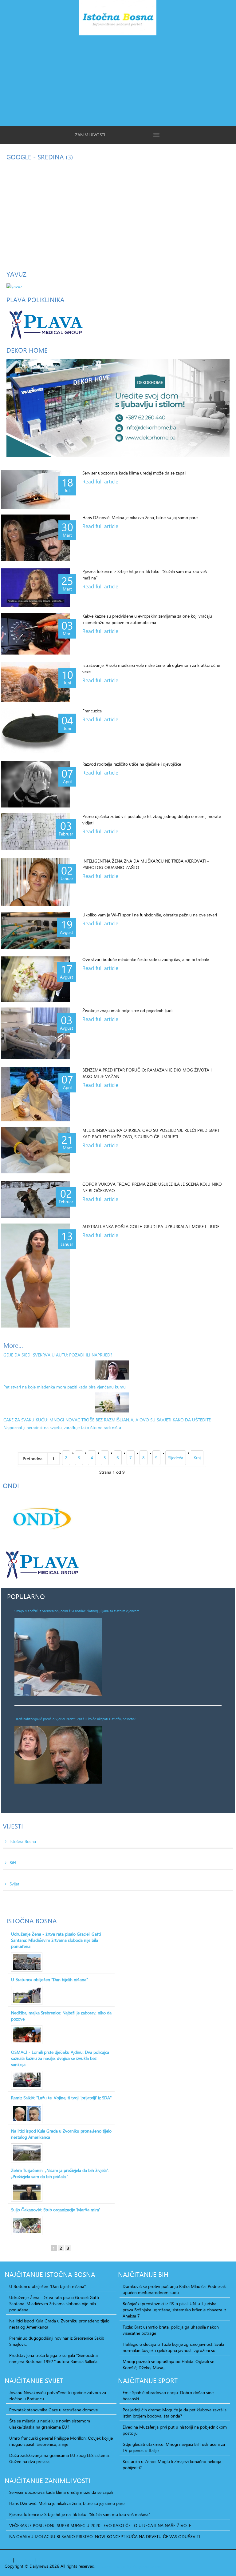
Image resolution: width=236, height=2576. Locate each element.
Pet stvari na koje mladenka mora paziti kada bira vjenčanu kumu (65, 1387)
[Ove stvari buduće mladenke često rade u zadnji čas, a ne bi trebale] (35, 979)
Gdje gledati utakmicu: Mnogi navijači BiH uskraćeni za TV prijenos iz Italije (174, 2447)
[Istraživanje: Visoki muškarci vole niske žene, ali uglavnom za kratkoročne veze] (35, 682)
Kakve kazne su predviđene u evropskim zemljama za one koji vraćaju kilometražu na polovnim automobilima (147, 619)
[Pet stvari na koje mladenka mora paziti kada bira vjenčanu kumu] (112, 1402)
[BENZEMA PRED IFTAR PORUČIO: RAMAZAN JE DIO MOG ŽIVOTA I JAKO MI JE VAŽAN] (35, 1094)
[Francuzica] (35, 731)
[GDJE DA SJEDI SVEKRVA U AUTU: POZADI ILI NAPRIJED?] (112, 1370)
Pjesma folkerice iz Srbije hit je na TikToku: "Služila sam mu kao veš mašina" (80, 2514)
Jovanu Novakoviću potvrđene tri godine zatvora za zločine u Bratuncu (58, 2396)
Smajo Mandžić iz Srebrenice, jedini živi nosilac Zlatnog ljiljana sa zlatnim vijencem (77, 1611)
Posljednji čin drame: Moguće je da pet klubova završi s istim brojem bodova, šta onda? (175, 2413)
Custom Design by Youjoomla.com (129, 2566)
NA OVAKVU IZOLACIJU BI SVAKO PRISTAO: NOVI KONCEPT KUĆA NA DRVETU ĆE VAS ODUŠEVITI (105, 2537)
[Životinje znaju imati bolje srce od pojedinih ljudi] (35, 1033)
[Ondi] (41, 1518)
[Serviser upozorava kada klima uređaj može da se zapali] (35, 489)
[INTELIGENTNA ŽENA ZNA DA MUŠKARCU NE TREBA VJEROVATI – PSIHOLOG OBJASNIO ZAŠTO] (35, 882)
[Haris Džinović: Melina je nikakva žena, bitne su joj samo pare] (35, 538)
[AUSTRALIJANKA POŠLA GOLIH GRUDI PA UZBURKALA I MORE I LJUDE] (35, 1276)
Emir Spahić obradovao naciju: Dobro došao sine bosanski (168, 2396)
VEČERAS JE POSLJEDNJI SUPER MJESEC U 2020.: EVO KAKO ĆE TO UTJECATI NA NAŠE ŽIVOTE (100, 2526)
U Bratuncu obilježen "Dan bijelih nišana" (49, 1980)
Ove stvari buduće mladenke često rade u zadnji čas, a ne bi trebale (146, 959)
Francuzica (92, 711)
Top (8, 2560)
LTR (49, 2560)
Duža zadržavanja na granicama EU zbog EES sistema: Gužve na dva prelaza (59, 2458)
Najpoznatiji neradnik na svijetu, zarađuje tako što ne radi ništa (62, 1427)
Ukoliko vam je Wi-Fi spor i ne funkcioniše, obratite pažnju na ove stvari (150, 915)
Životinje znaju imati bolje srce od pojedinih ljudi (127, 1010)
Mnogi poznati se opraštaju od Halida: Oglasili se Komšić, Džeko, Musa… (168, 2365)
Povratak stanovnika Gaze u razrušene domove (53, 2410)
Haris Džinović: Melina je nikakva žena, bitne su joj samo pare (140, 517)
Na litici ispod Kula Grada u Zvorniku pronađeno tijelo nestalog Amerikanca (61, 2134)
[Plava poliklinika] (45, 324)
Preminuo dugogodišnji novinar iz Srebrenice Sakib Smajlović (57, 2341)
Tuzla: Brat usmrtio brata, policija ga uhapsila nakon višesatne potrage (171, 2330)
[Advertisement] (118, 80)
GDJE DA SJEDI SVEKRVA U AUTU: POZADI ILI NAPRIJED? (58, 1355)
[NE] (118, 408)
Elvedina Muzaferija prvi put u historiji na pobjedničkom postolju (175, 2430)
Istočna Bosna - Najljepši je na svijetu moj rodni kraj (118, 19)
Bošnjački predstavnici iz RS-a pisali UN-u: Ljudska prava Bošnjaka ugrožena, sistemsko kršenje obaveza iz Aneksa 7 (174, 2310)
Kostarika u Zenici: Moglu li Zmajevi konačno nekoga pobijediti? (172, 2465)
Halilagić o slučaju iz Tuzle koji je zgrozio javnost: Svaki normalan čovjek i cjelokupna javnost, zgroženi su (173, 2347)
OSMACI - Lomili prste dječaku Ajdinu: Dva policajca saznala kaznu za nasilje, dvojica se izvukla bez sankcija (60, 2058)
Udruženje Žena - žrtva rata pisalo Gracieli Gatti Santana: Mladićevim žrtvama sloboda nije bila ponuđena (56, 1940)
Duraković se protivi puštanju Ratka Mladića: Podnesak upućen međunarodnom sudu (174, 2290)
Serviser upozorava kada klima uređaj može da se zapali (134, 473)
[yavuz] (14, 286)
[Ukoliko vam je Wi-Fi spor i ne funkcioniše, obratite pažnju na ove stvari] (35, 930)
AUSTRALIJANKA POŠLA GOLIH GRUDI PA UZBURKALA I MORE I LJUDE (151, 1226)
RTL (41, 2560)
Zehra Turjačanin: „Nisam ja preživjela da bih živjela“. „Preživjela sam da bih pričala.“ (60, 2173)
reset (29, 2560)
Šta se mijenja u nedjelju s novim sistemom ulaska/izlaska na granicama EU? (50, 2424)
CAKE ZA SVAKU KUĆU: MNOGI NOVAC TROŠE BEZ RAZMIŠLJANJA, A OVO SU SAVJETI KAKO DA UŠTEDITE (107, 1420)
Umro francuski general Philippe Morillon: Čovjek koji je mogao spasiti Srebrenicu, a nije (61, 2441)
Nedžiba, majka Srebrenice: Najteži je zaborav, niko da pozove (61, 2016)
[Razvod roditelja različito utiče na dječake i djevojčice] (35, 784)
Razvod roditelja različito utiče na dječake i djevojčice (132, 764)
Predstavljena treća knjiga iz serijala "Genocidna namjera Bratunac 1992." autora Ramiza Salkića (53, 2358)
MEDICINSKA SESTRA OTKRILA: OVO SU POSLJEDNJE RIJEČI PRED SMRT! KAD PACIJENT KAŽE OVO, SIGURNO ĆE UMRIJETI (151, 1133)
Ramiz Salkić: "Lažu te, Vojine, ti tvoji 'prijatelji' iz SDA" (61, 2098)
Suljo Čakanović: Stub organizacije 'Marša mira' (55, 2210)
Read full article (100, 482)
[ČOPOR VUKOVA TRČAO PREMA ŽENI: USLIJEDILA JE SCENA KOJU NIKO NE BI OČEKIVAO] (35, 1199)
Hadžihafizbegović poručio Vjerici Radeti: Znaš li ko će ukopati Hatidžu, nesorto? (75, 1719)
